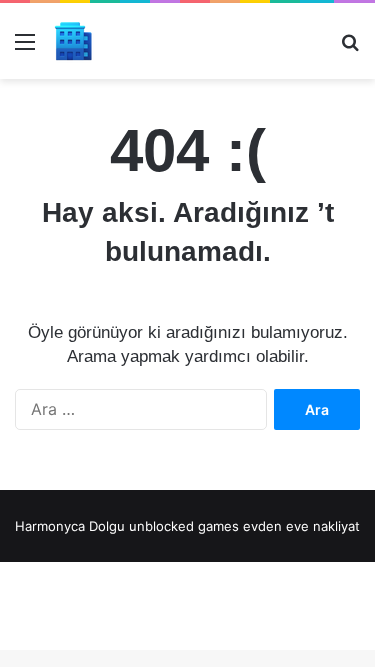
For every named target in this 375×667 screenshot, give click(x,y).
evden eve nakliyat (301, 526)
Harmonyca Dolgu (70, 526)
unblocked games (184, 526)
